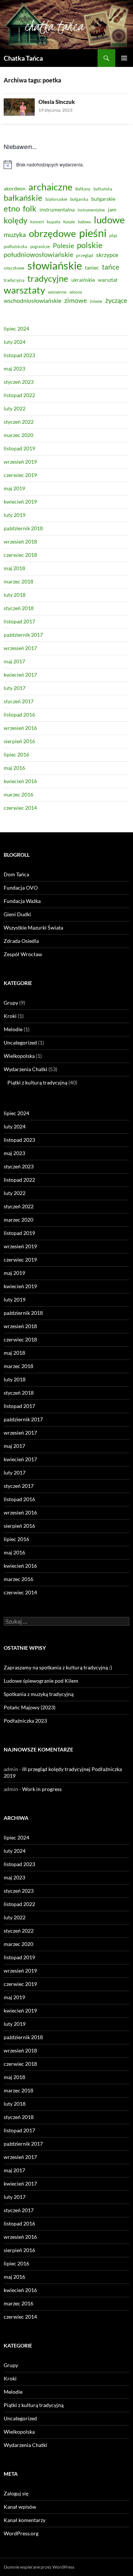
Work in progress (42, 1789)
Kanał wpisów (20, 2507)
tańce (111, 267)
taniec (92, 268)
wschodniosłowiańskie (33, 300)
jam (112, 209)
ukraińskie (83, 280)
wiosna (76, 292)
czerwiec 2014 (20, 808)
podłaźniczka (16, 246)
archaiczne (50, 187)
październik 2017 (23, 635)
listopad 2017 (19, 621)
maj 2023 (14, 368)
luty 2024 (15, 342)
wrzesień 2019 (20, 462)
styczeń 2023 (19, 382)
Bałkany (83, 189)
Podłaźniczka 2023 (25, 1721)
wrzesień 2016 (20, 728)
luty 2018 (15, 595)
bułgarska (79, 199)
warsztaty (24, 290)
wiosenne (57, 292)
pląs (113, 235)
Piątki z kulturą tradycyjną (37, 1082)
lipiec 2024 (16, 329)
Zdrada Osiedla (21, 941)
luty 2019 (15, 515)
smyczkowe (14, 268)
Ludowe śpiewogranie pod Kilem (41, 1681)
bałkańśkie (23, 198)
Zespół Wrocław (23, 954)
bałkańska (103, 189)
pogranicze (40, 246)
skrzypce (107, 255)
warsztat (108, 280)
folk (30, 208)
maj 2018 (14, 568)
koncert (37, 222)
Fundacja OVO (21, 888)
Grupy (11, 1003)
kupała (54, 222)
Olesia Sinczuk (57, 102)
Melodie (13, 1029)
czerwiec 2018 (20, 555)
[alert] (66, 165)
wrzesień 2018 (20, 541)
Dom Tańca (16, 874)
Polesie (63, 246)
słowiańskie (55, 265)
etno (12, 208)
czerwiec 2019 (20, 475)
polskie (90, 245)
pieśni (93, 233)
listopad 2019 (19, 448)
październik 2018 (23, 528)
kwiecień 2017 (20, 675)
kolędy (16, 220)
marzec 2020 (18, 435)
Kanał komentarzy (25, 2520)
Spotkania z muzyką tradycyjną (39, 1694)
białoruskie (56, 199)
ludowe (109, 220)
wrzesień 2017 (20, 648)
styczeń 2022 (19, 422)
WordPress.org (21, 2533)
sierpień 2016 (19, 741)
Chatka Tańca (23, 58)
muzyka (15, 234)
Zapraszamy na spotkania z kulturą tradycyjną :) (58, 1667)
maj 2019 (14, 488)
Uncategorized (20, 1042)
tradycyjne (48, 278)
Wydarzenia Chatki (25, 1069)
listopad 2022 (19, 395)
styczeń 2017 (19, 701)
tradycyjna (14, 280)
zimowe (76, 300)
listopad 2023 (19, 355)
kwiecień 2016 (20, 781)
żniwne (96, 301)
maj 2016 (14, 768)
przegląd (85, 255)
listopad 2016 (19, 715)
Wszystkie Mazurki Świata (33, 928)
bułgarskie (103, 199)
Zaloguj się (16, 2493)
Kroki (10, 1016)
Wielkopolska (19, 1056)
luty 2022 (15, 408)
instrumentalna (57, 209)
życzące (116, 300)
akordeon (15, 188)
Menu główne (124, 58)
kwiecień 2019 (20, 502)
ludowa (84, 222)
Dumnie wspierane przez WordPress (39, 2567)
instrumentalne (91, 210)
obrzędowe (52, 233)
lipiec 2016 (16, 754)
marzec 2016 (18, 794)
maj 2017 (14, 661)
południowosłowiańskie (38, 254)
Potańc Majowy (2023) (30, 1707)
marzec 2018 (18, 581)
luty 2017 (15, 688)
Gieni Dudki (17, 914)
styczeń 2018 (19, 608)
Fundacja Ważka (22, 901)
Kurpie (69, 222)
